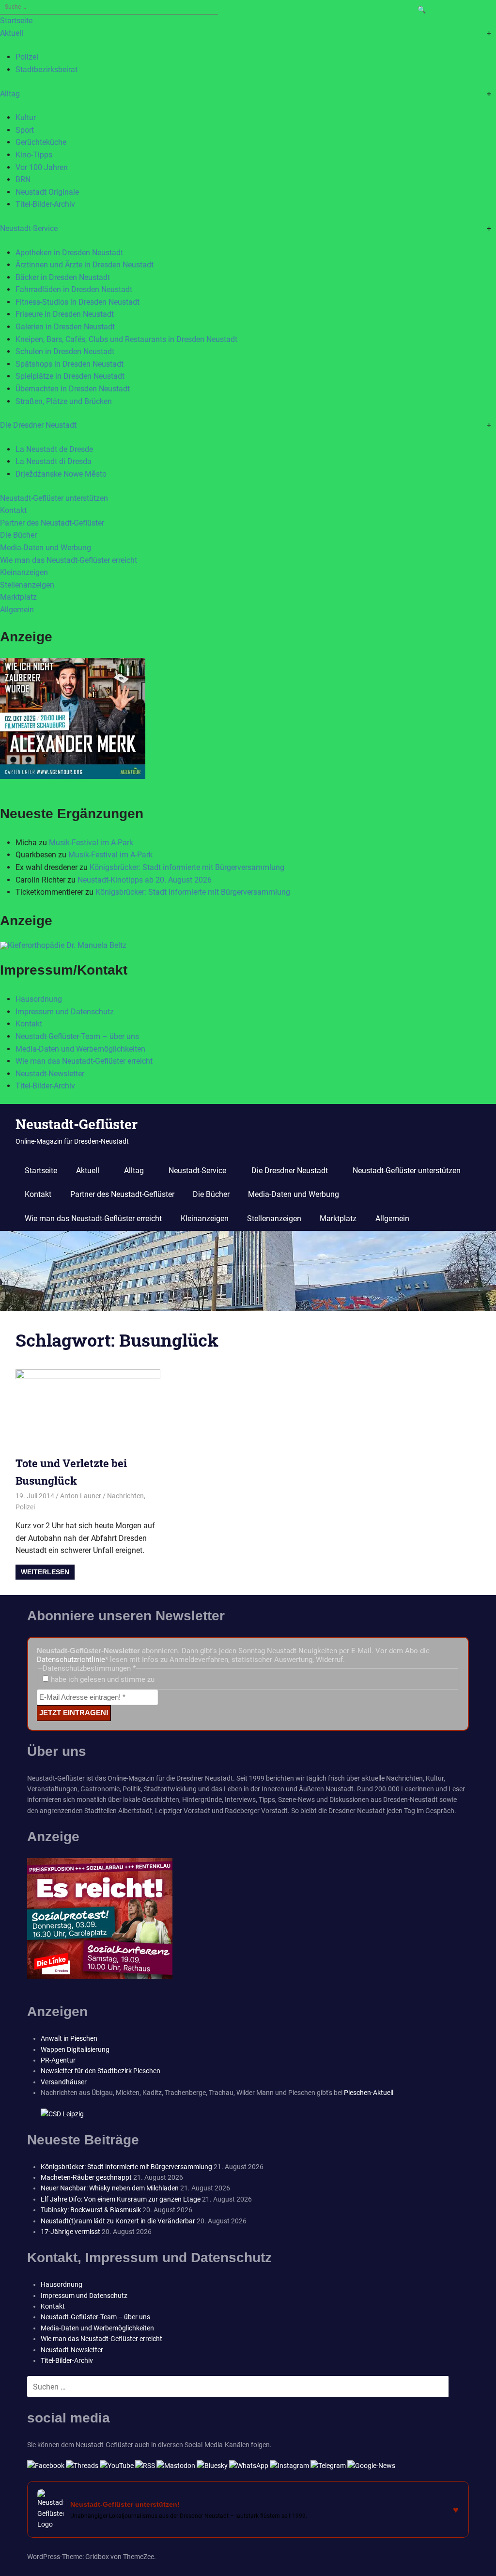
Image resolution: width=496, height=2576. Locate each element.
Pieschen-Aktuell (369, 2093)
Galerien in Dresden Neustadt (65, 327)
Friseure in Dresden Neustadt (65, 314)
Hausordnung (39, 999)
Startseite (16, 21)
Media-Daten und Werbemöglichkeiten (80, 1049)
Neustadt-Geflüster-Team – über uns (77, 1036)
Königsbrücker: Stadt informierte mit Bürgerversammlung (187, 867)
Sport (25, 130)
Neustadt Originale (47, 192)
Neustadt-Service (29, 228)
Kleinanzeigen (24, 572)
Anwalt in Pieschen (69, 2038)
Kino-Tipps (34, 155)
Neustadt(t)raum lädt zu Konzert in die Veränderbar (118, 2221)
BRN (23, 179)
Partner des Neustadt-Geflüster (52, 523)
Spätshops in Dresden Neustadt (70, 364)
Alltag (10, 94)
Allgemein (17, 610)
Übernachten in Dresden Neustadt (73, 389)
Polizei (27, 57)
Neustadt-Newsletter (50, 1074)
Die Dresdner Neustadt (38, 425)
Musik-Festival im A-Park (91, 843)
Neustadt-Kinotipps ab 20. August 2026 (145, 880)
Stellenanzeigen (27, 585)
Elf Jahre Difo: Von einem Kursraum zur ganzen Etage (121, 2199)
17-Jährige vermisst (70, 2232)
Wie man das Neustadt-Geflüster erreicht (69, 560)
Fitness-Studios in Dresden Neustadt (77, 302)
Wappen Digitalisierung (75, 2049)
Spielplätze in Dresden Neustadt (70, 376)
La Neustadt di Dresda (54, 461)
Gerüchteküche (41, 142)
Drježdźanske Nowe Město (61, 474)
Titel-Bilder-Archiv (45, 204)
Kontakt (13, 510)
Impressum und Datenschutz (65, 1012)
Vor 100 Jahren (42, 167)
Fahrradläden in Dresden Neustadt (74, 289)
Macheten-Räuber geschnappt (86, 2177)
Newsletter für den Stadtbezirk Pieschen (101, 2071)
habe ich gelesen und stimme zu (102, 1679)
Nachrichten (125, 1496)
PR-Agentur (58, 2060)
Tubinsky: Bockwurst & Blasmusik (91, 2210)
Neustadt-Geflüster (77, 1124)
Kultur (26, 117)
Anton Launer (81, 1496)
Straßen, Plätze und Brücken (64, 401)
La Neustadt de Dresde (54, 449)
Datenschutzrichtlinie (71, 1660)
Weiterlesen (45, 1572)
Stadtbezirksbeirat (46, 70)
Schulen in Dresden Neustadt (65, 351)
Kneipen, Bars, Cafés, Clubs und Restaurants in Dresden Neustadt (126, 339)
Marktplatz (18, 597)
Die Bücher (18, 535)
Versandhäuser (64, 2082)
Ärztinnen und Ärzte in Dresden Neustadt (85, 265)
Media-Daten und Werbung (46, 548)
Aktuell (12, 33)
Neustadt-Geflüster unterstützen (54, 498)
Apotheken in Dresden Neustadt (69, 253)
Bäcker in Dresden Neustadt (63, 277)
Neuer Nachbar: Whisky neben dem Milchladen (110, 2188)
